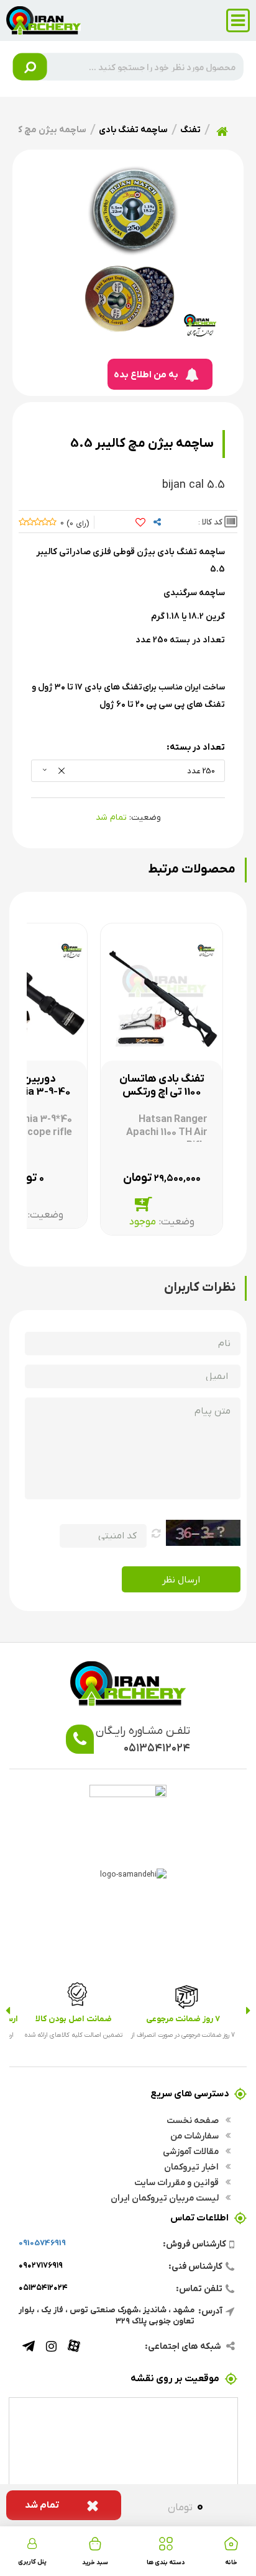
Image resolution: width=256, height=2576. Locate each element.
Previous (248, 2011)
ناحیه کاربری (32, 2542)
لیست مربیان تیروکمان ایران (166, 2197)
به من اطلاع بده (146, 374)
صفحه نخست (194, 2120)
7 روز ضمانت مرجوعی (183, 2018)
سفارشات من (195, 2135)
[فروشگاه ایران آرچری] (43, 19)
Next (8, 2011)
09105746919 (42, 2242)
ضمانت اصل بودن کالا (74, 2018)
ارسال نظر (181, 1579)
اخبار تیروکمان (192, 2166)
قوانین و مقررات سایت (177, 2182)
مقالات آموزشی (192, 2151)
